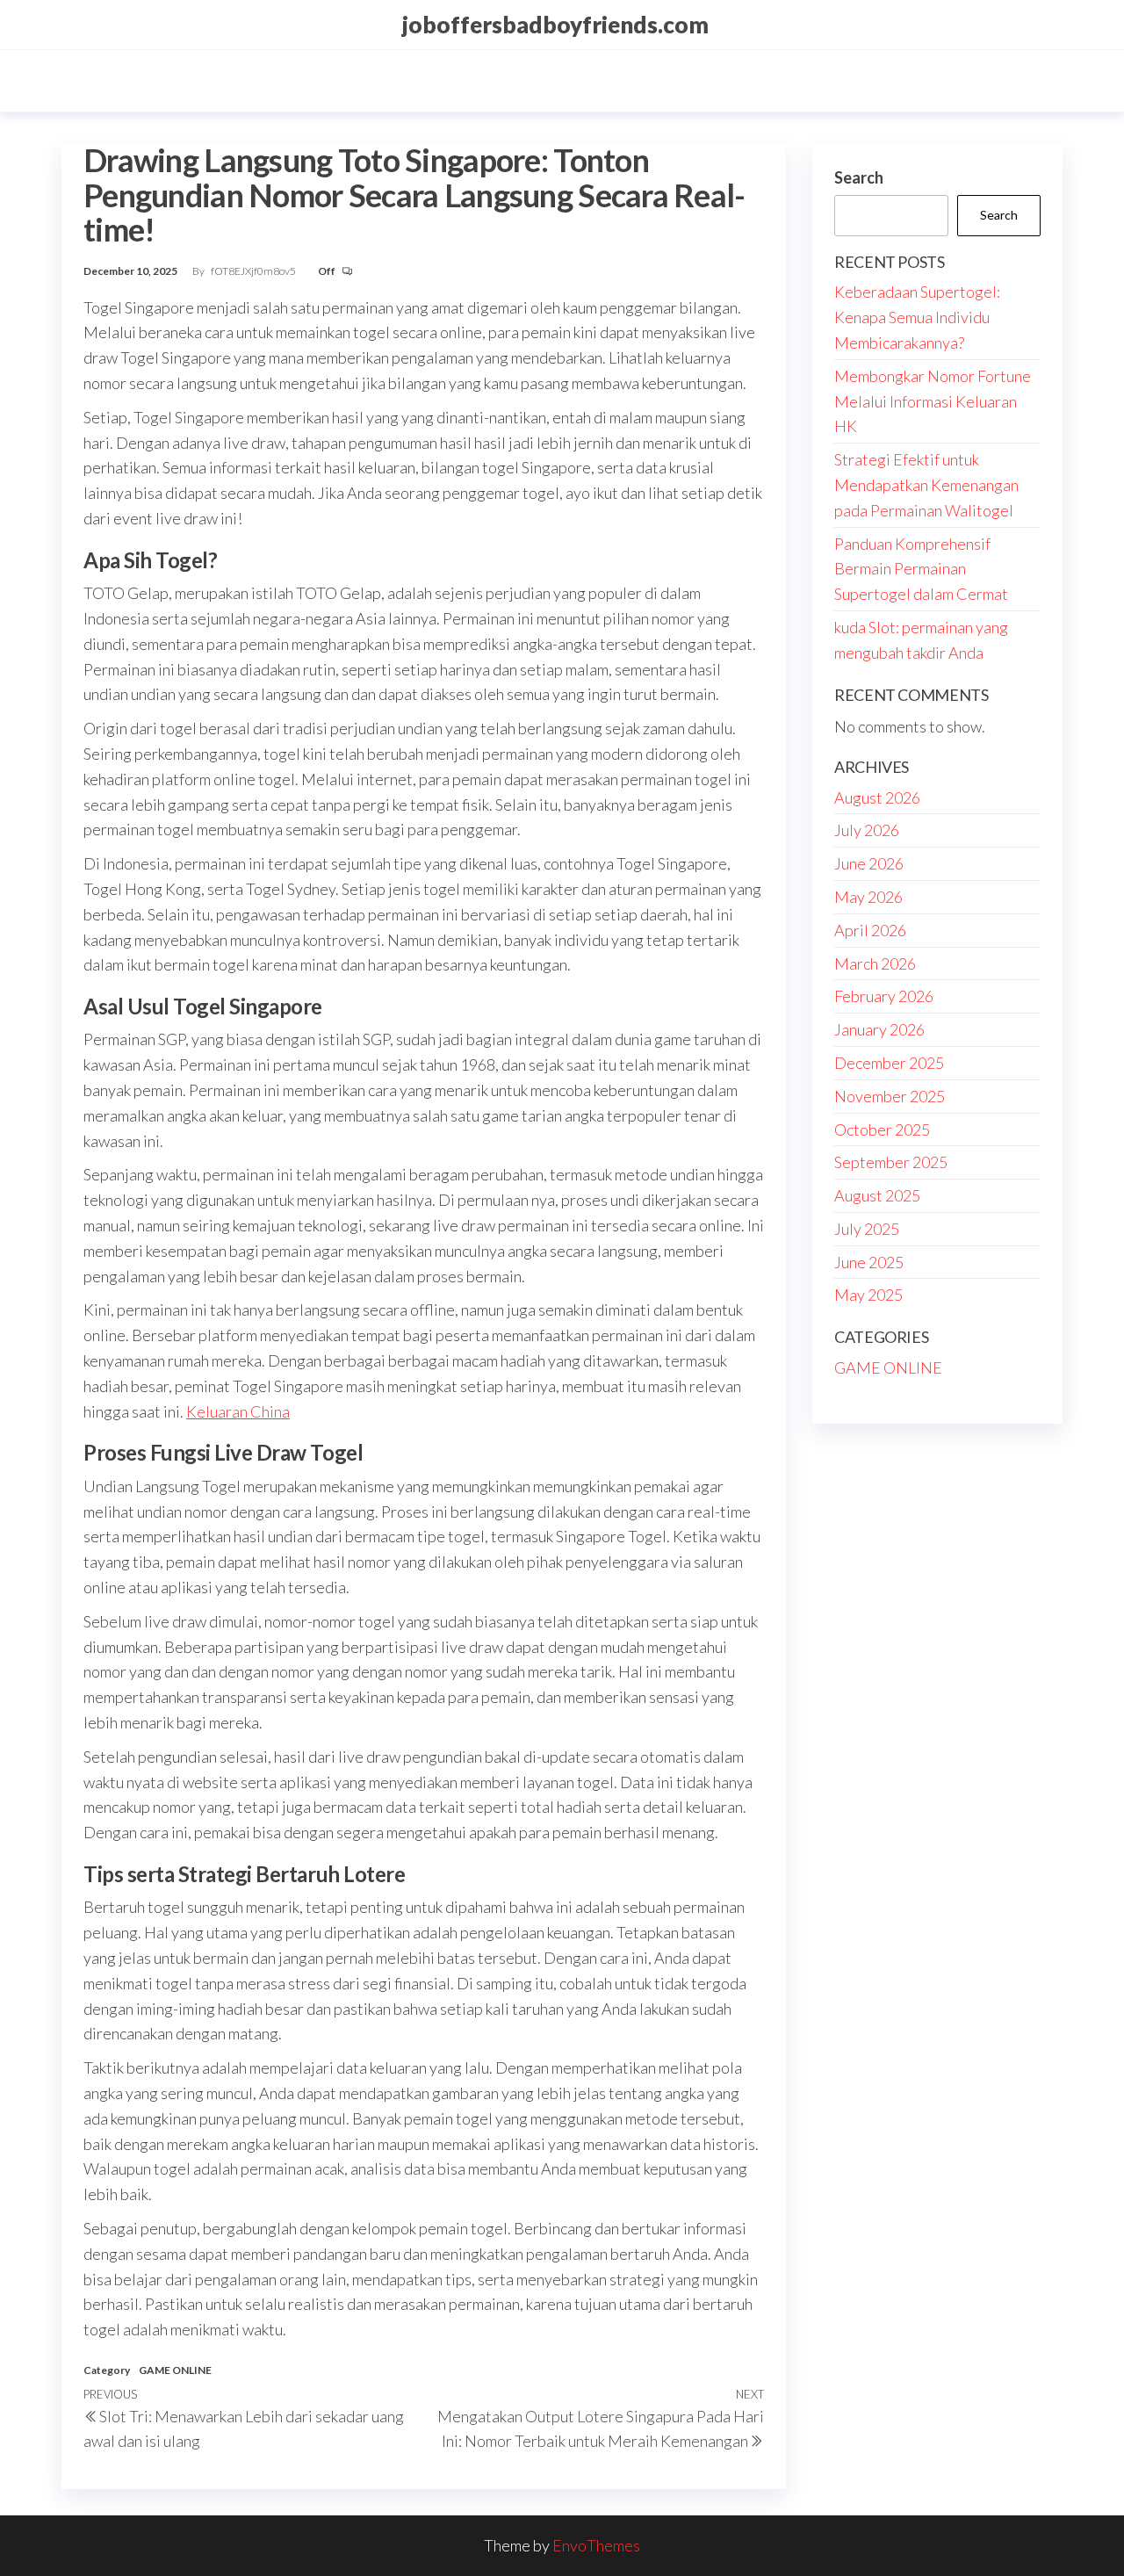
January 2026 (879, 1029)
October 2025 (882, 1129)
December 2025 (889, 1063)
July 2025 (867, 1229)
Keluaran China (238, 1411)
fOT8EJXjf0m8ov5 (254, 271)
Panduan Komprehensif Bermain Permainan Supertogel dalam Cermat (921, 569)
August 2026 (877, 797)
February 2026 (884, 996)
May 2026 (868, 897)
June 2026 (869, 863)
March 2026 (875, 963)
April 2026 (870, 930)
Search (859, 177)
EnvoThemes (596, 2545)
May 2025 (868, 1295)
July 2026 (867, 830)
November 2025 (890, 1096)
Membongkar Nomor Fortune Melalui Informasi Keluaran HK (933, 401)
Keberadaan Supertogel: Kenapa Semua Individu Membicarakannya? (917, 317)
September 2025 (891, 1162)
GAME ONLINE (175, 2370)
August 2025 (877, 1195)
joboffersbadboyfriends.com (555, 25)
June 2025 (869, 1262)
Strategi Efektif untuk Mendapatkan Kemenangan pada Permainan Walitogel (926, 485)
